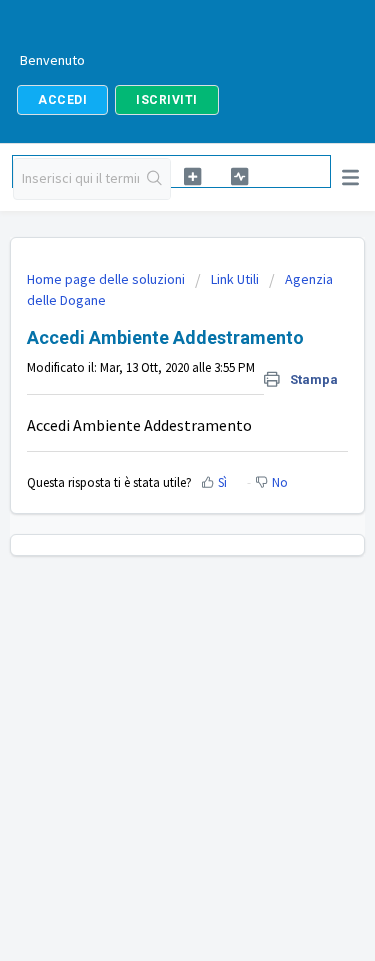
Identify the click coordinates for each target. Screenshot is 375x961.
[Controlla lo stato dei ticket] (239, 176)
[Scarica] (151, 465)
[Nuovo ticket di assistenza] (193, 176)
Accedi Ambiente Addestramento (139, 425)
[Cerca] (154, 179)
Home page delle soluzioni (107, 279)
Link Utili (235, 279)
